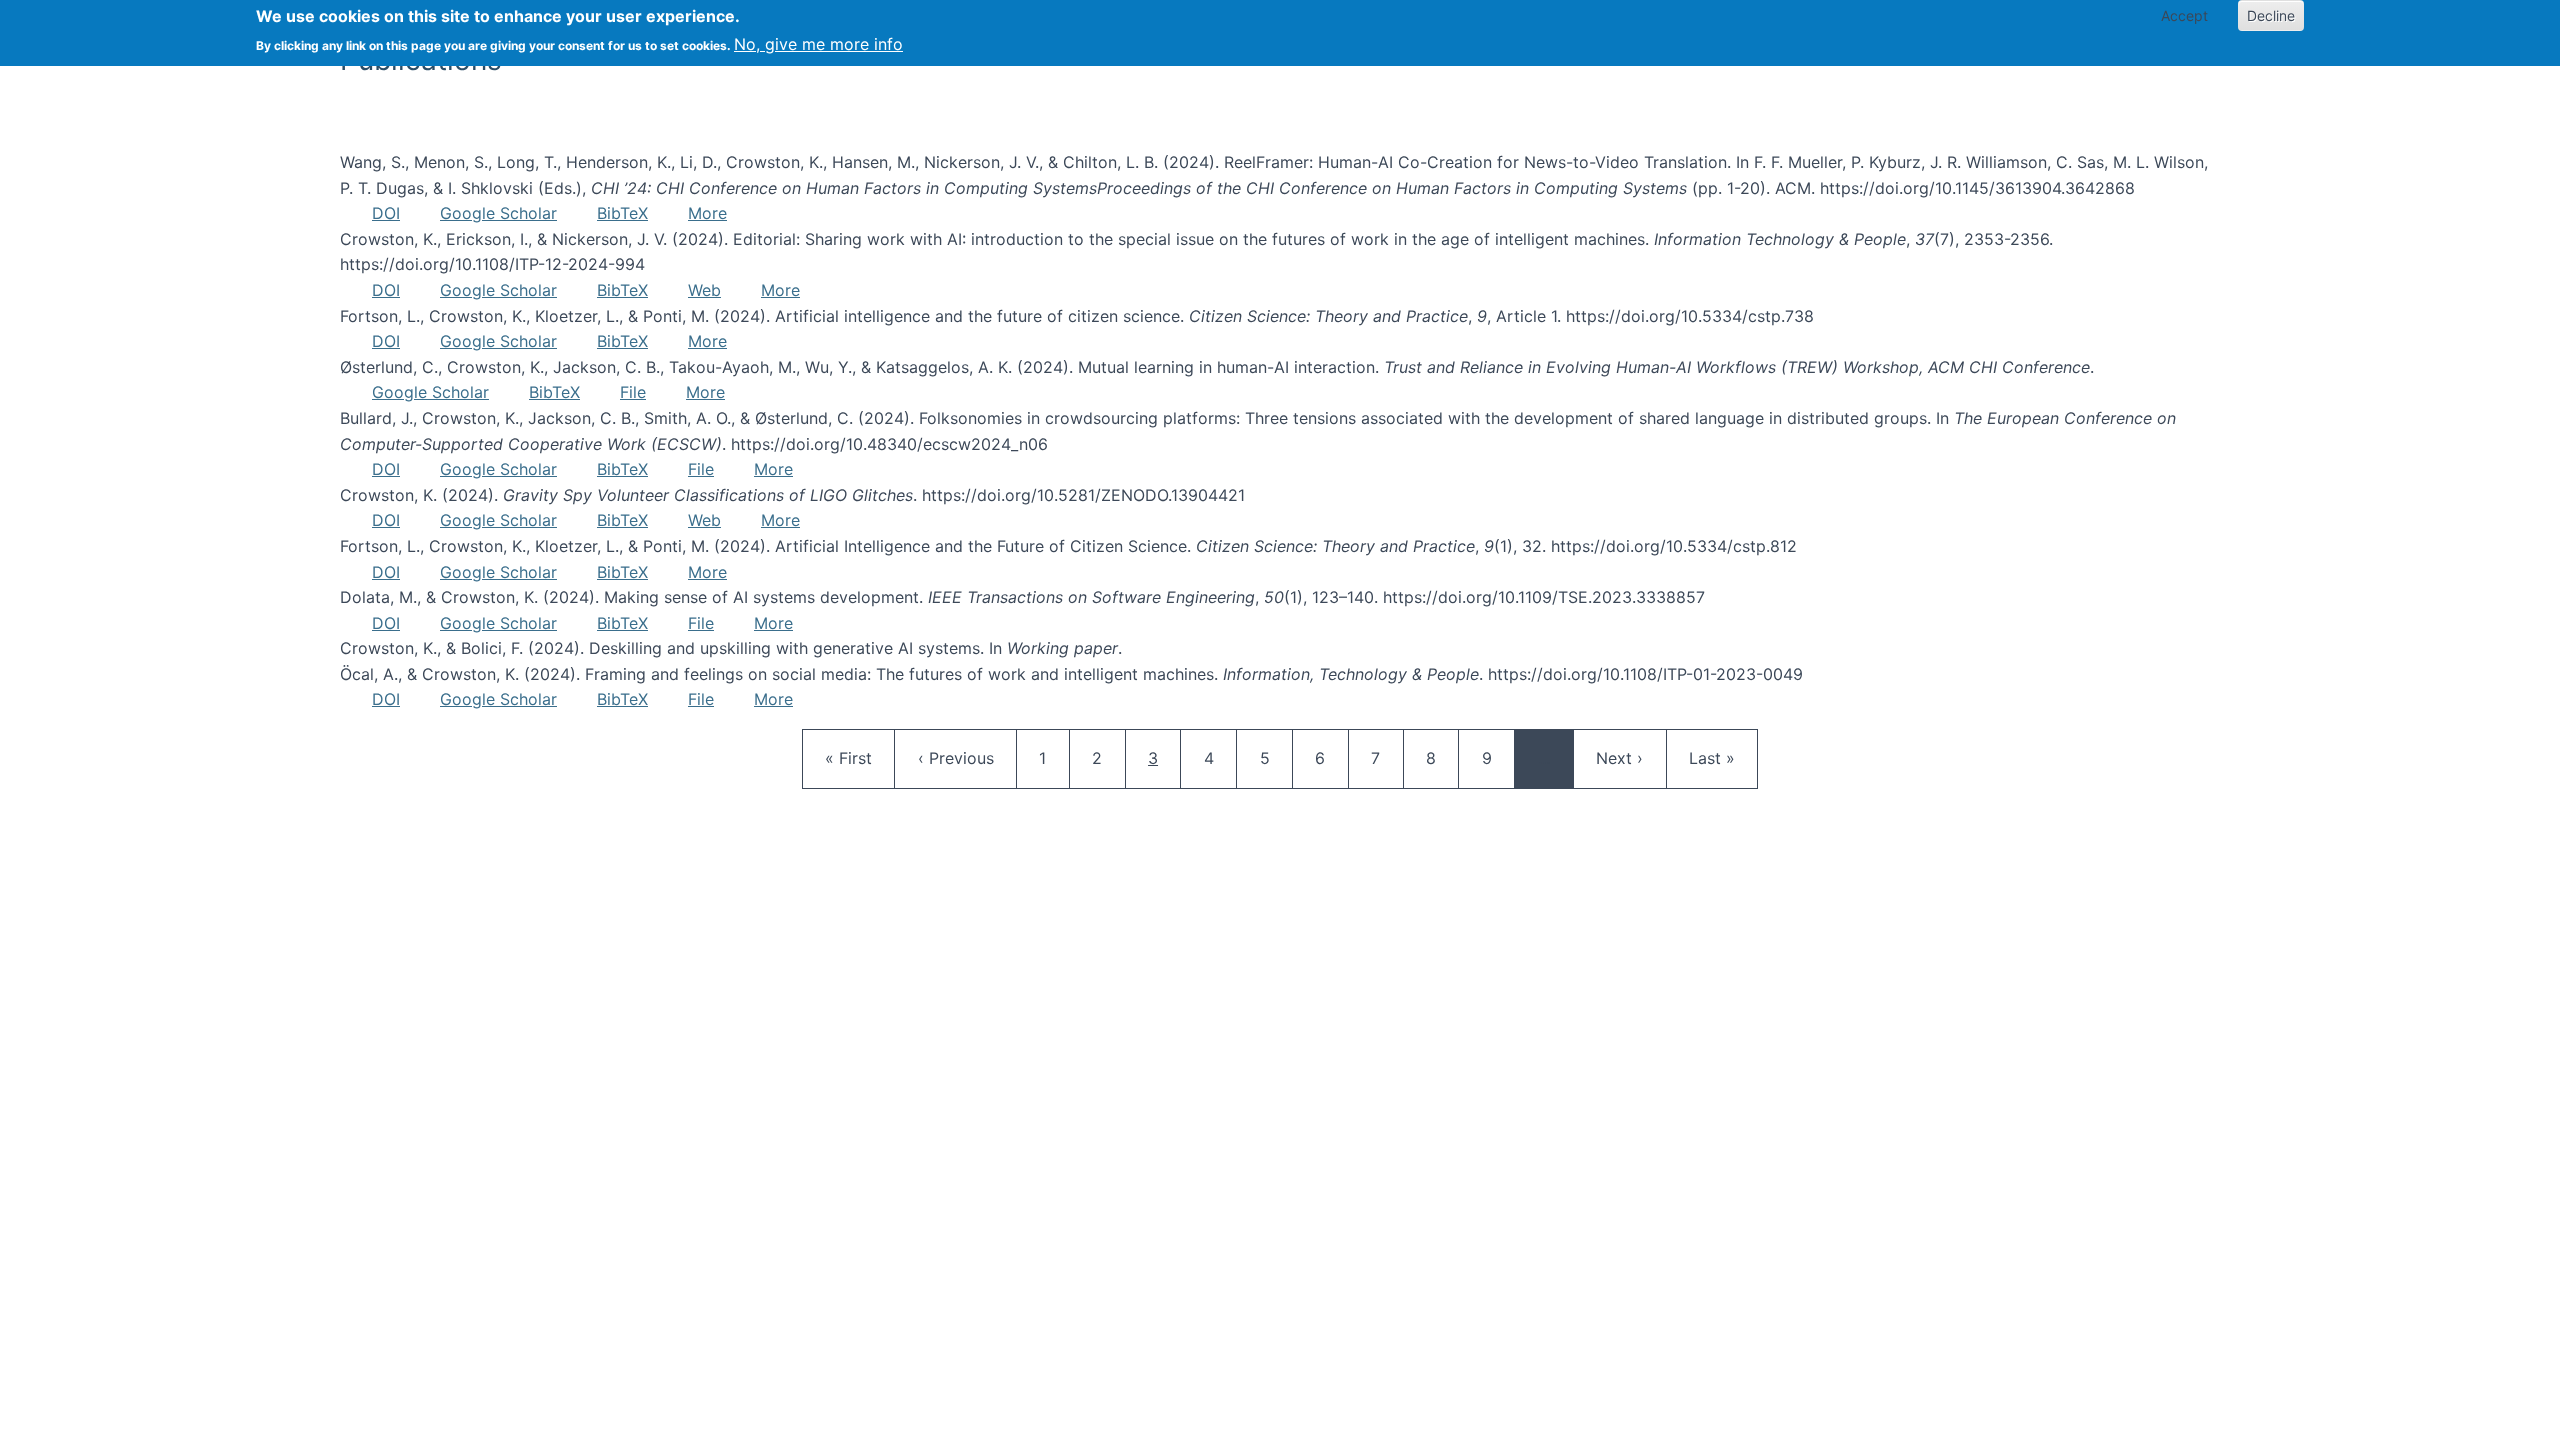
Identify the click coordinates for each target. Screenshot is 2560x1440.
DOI (386, 213)
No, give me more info (818, 44)
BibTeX (622, 213)
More (707, 213)
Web (704, 290)
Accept (2184, 15)
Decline (2271, 15)
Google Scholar (498, 213)
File (633, 392)
